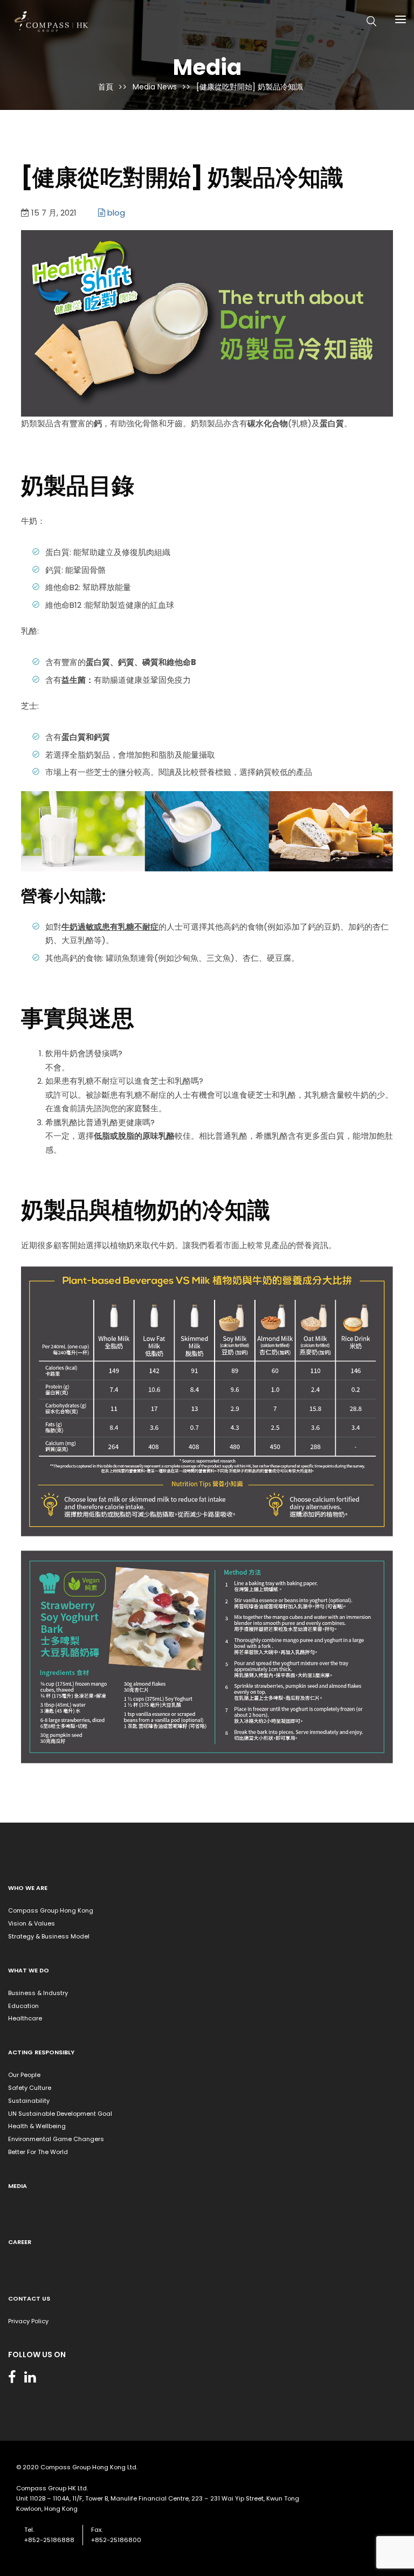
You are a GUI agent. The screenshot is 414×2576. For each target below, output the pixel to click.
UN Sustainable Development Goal (60, 2114)
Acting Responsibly (41, 2052)
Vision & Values (32, 1923)
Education (23, 2006)
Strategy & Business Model (49, 1936)
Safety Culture (30, 2088)
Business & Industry (38, 1993)
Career (20, 2242)
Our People (24, 2075)
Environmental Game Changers (56, 2139)
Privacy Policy (28, 2321)
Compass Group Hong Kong (51, 1910)
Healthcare (25, 2018)
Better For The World (38, 2152)
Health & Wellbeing (37, 2126)
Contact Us (29, 2298)
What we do (29, 1970)
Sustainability (29, 2101)
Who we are (28, 1888)
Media (18, 2186)
